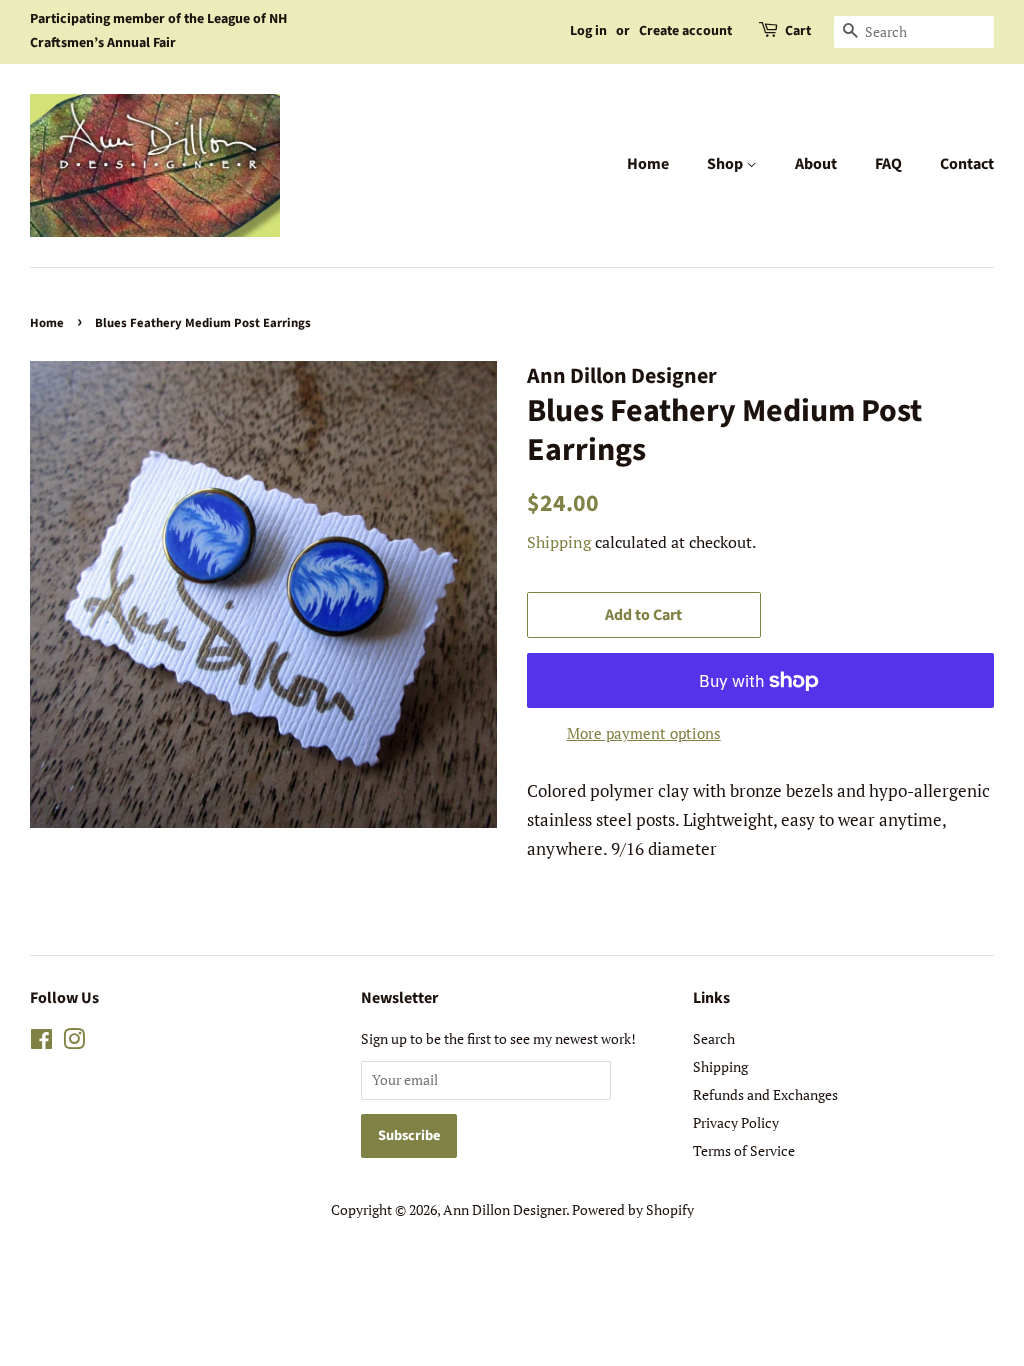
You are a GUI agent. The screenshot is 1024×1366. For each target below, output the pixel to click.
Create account (685, 31)
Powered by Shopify (633, 1209)
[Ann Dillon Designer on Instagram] (74, 1042)
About (816, 164)
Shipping (559, 542)
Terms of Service (744, 1150)
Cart (798, 31)
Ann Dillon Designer (504, 1209)
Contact (967, 164)
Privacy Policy (736, 1122)
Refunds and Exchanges (765, 1094)
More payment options (644, 733)
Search (714, 1038)
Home (648, 164)
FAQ (888, 164)
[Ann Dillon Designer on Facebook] (41, 1042)
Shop (726, 164)
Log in (588, 31)
